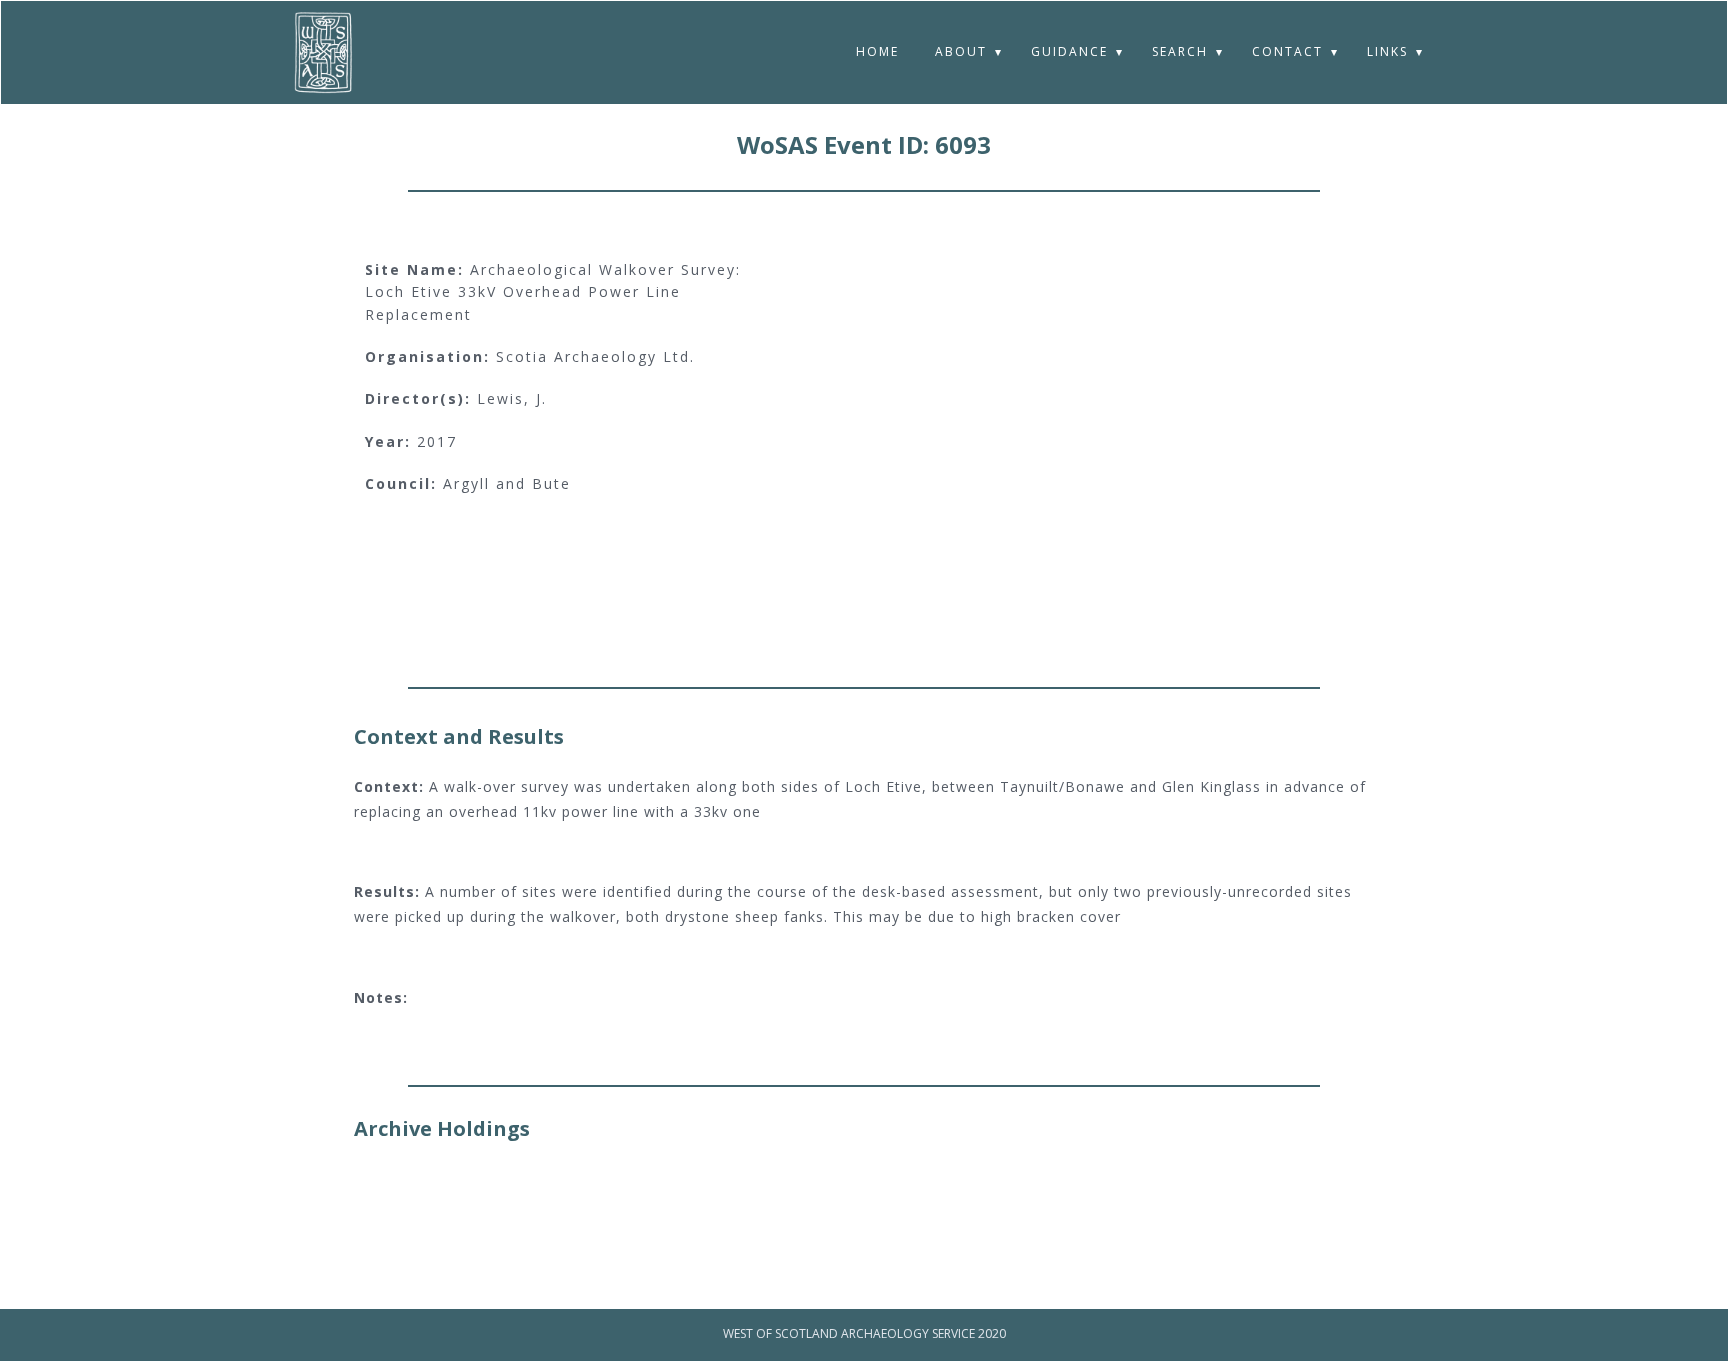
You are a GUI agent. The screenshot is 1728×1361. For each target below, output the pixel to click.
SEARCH (1180, 51)
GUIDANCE (1069, 51)
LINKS (1387, 51)
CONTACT (1287, 51)
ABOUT (961, 51)
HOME (877, 51)
